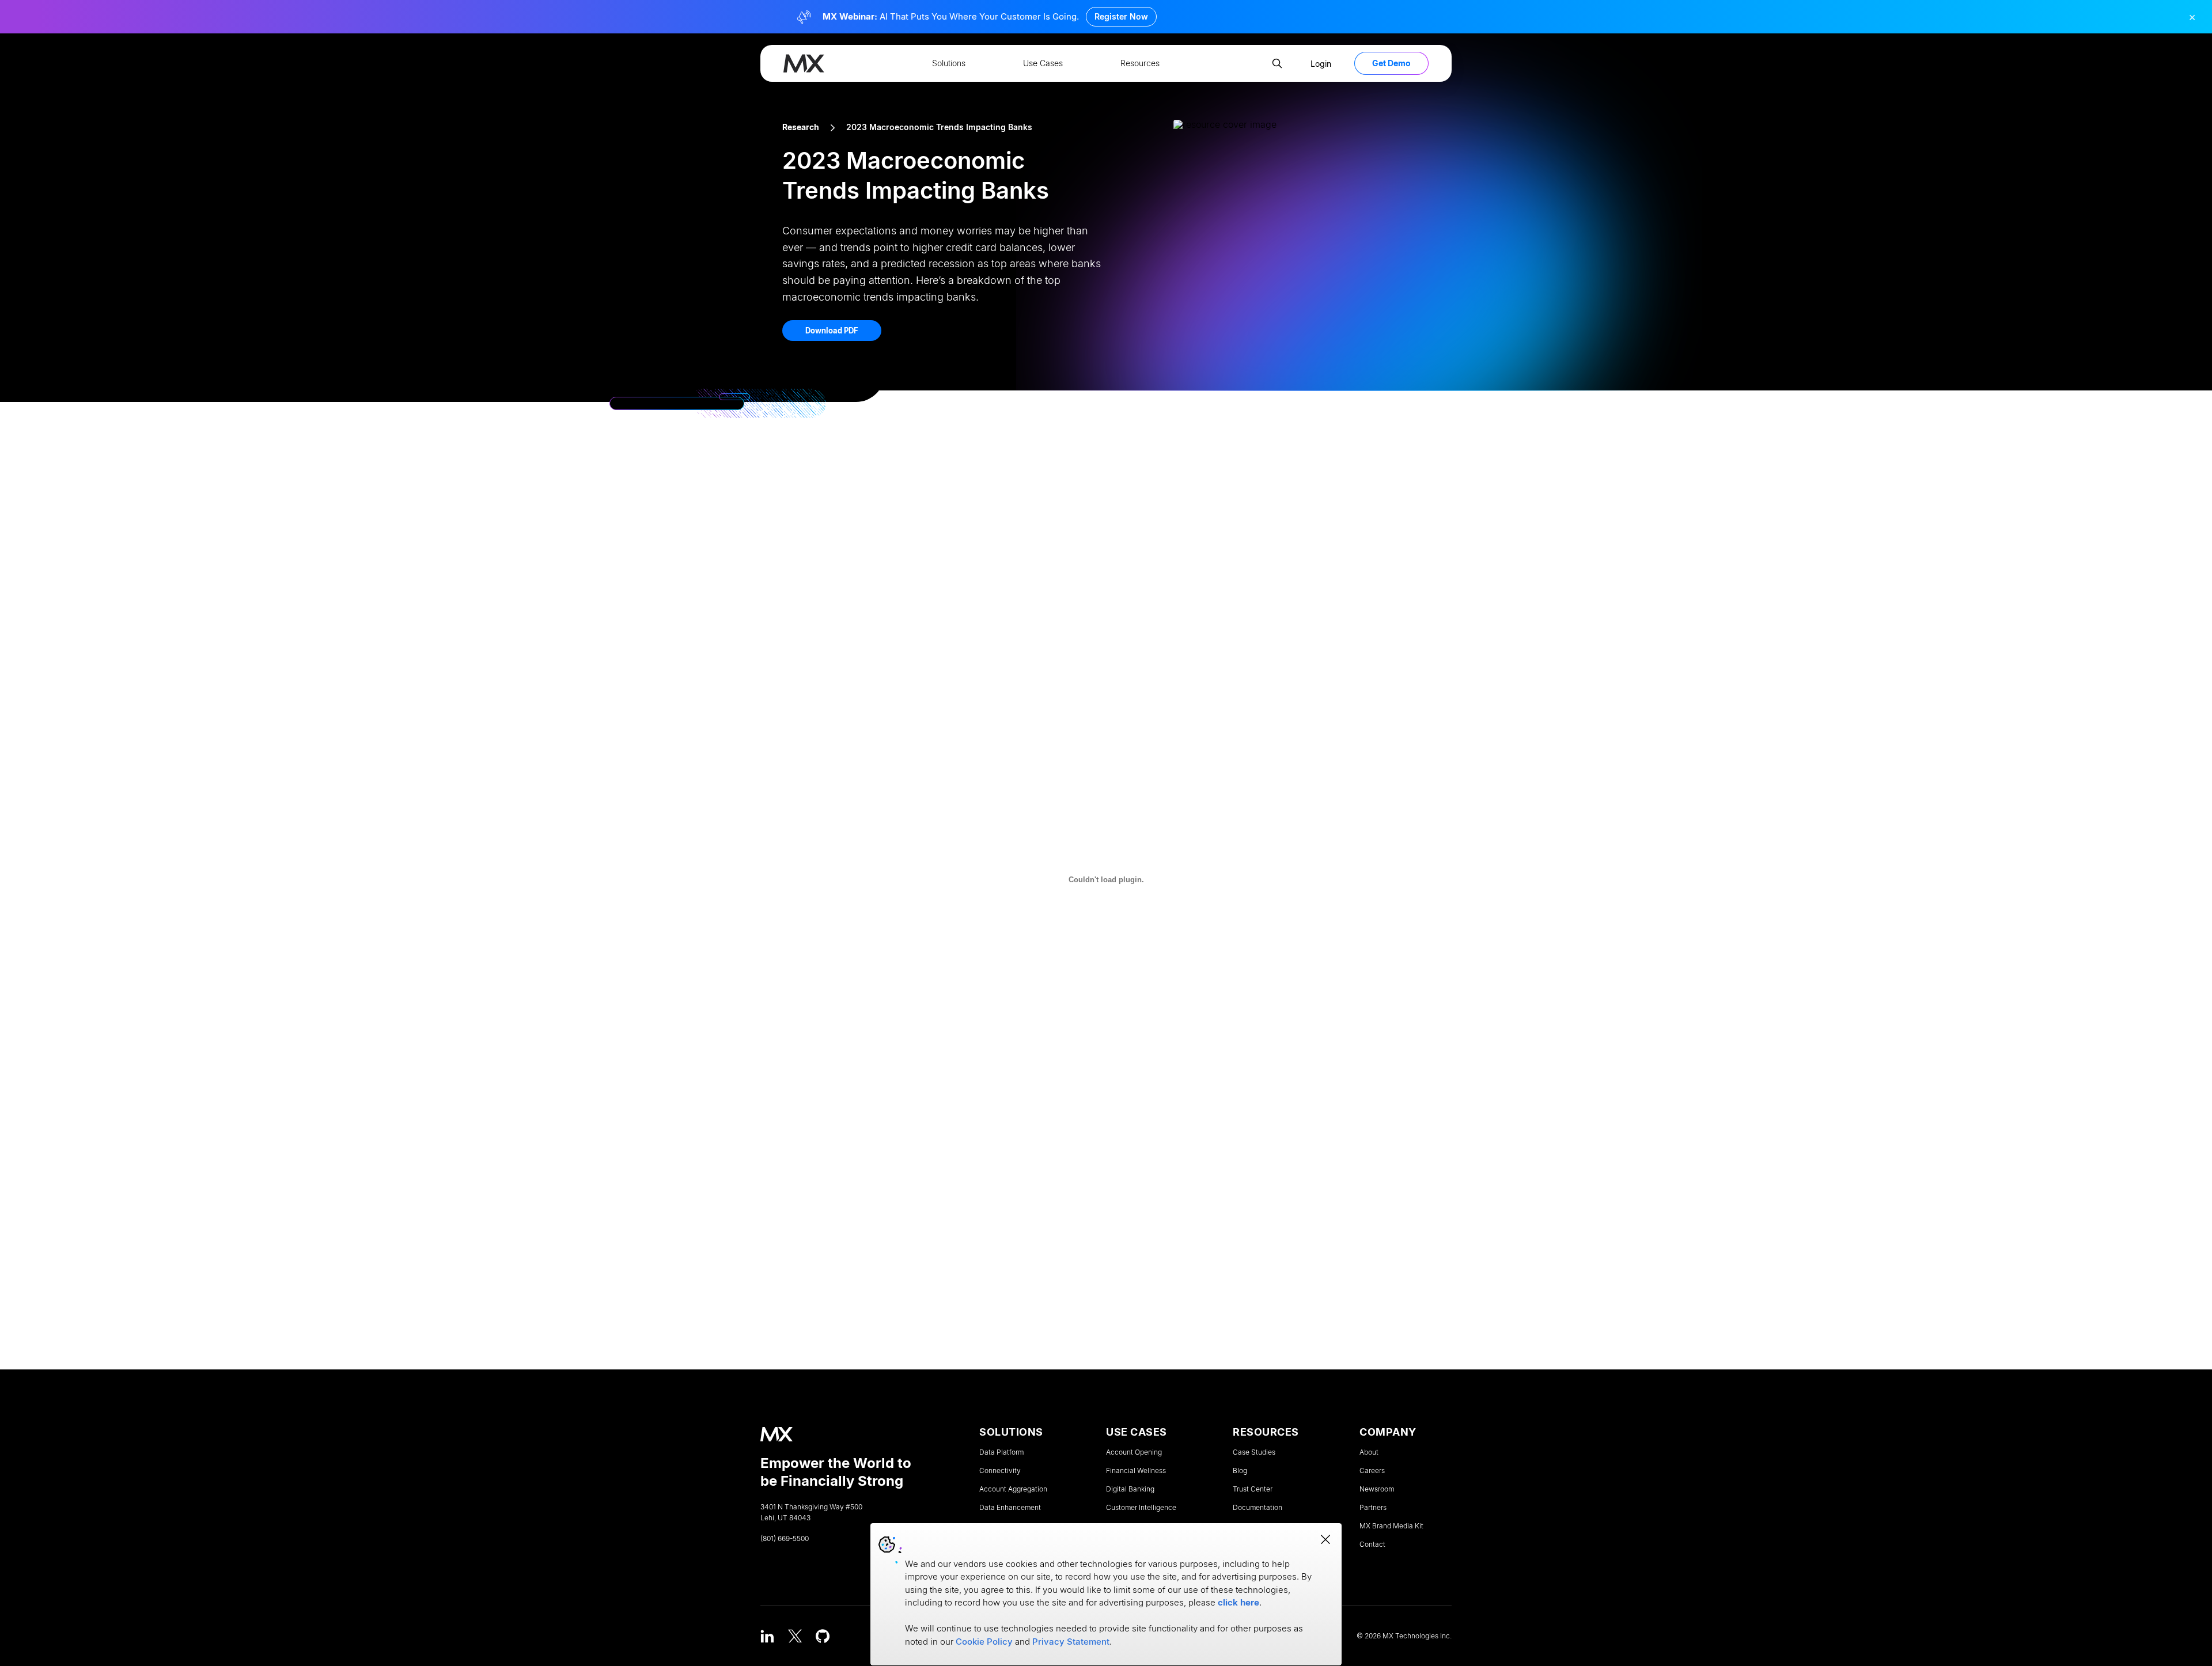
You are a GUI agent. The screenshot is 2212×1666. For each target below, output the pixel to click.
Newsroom (1377, 1489)
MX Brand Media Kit (1391, 1526)
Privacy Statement (1071, 1642)
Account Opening (1134, 1452)
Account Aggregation (1013, 1489)
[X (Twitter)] (795, 1636)
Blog (1240, 1471)
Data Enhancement (1010, 1508)
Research (801, 127)
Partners (1373, 1508)
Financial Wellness (1136, 1471)
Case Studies (1254, 1452)
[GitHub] (823, 1636)
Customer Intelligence (1141, 1508)
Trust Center (1253, 1489)
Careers (1372, 1471)
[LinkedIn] (767, 1636)
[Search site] (1277, 63)
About (1369, 1452)
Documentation (1257, 1508)
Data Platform (1001, 1452)
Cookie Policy (984, 1642)
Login (1321, 64)
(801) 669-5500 (785, 1539)
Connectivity (1000, 1471)
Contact (1372, 1544)
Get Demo (1391, 63)
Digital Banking (1130, 1489)
